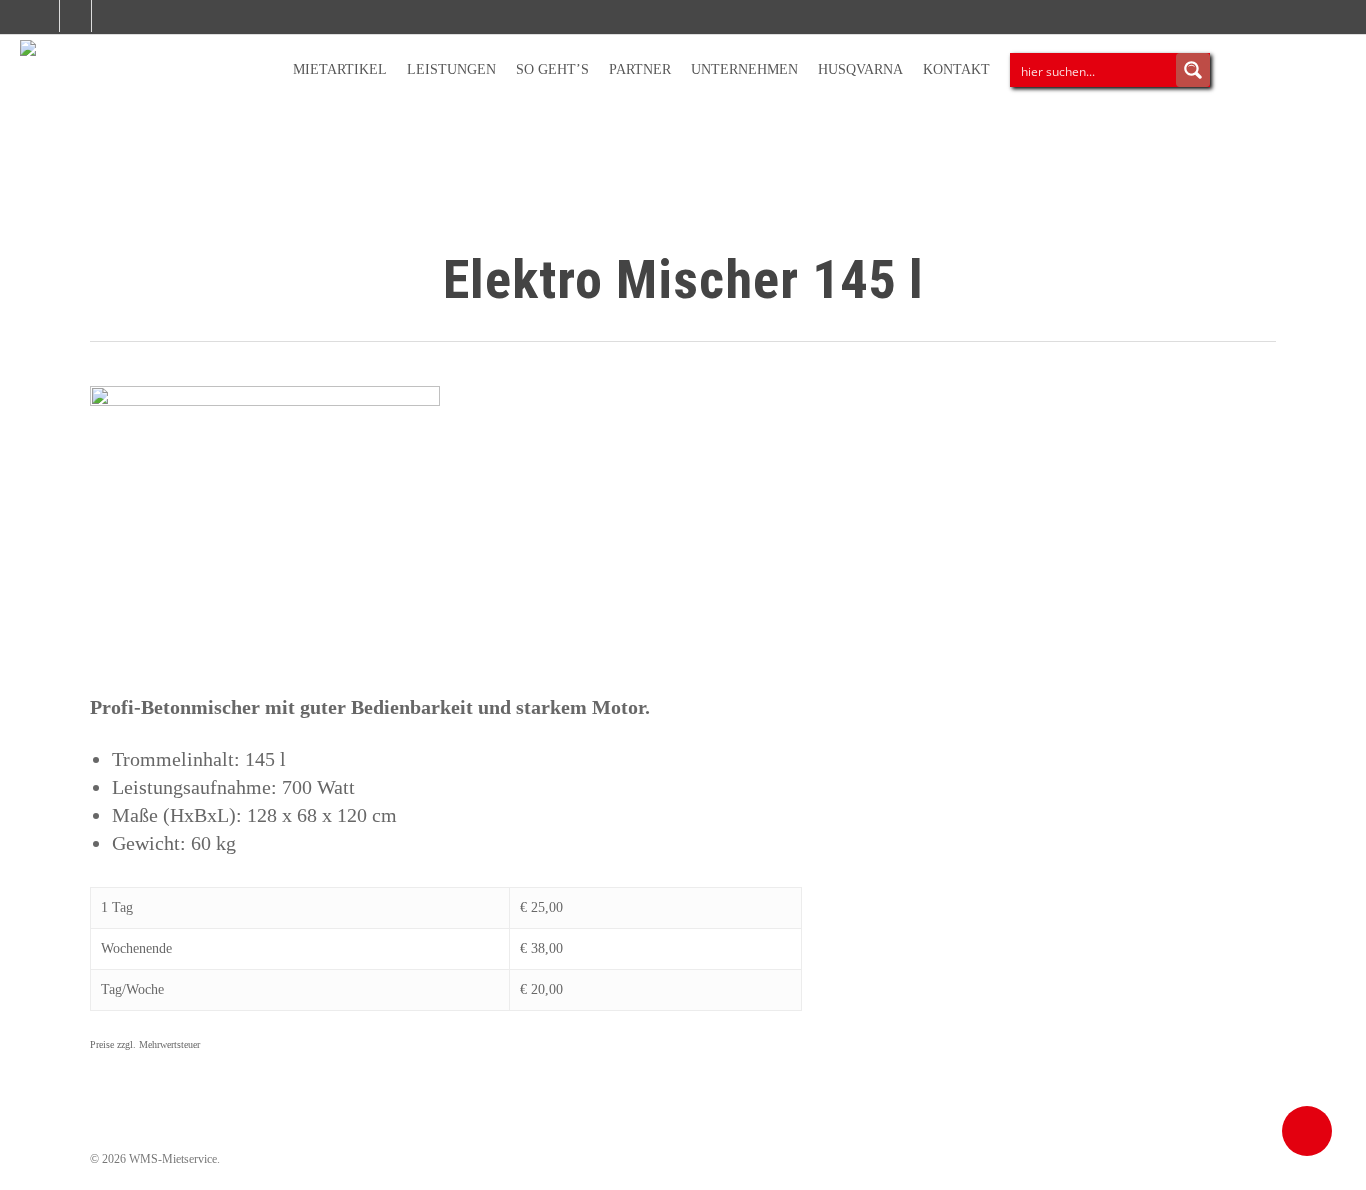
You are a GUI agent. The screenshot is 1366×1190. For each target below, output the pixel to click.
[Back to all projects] (101, 284)
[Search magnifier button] (1193, 70)
